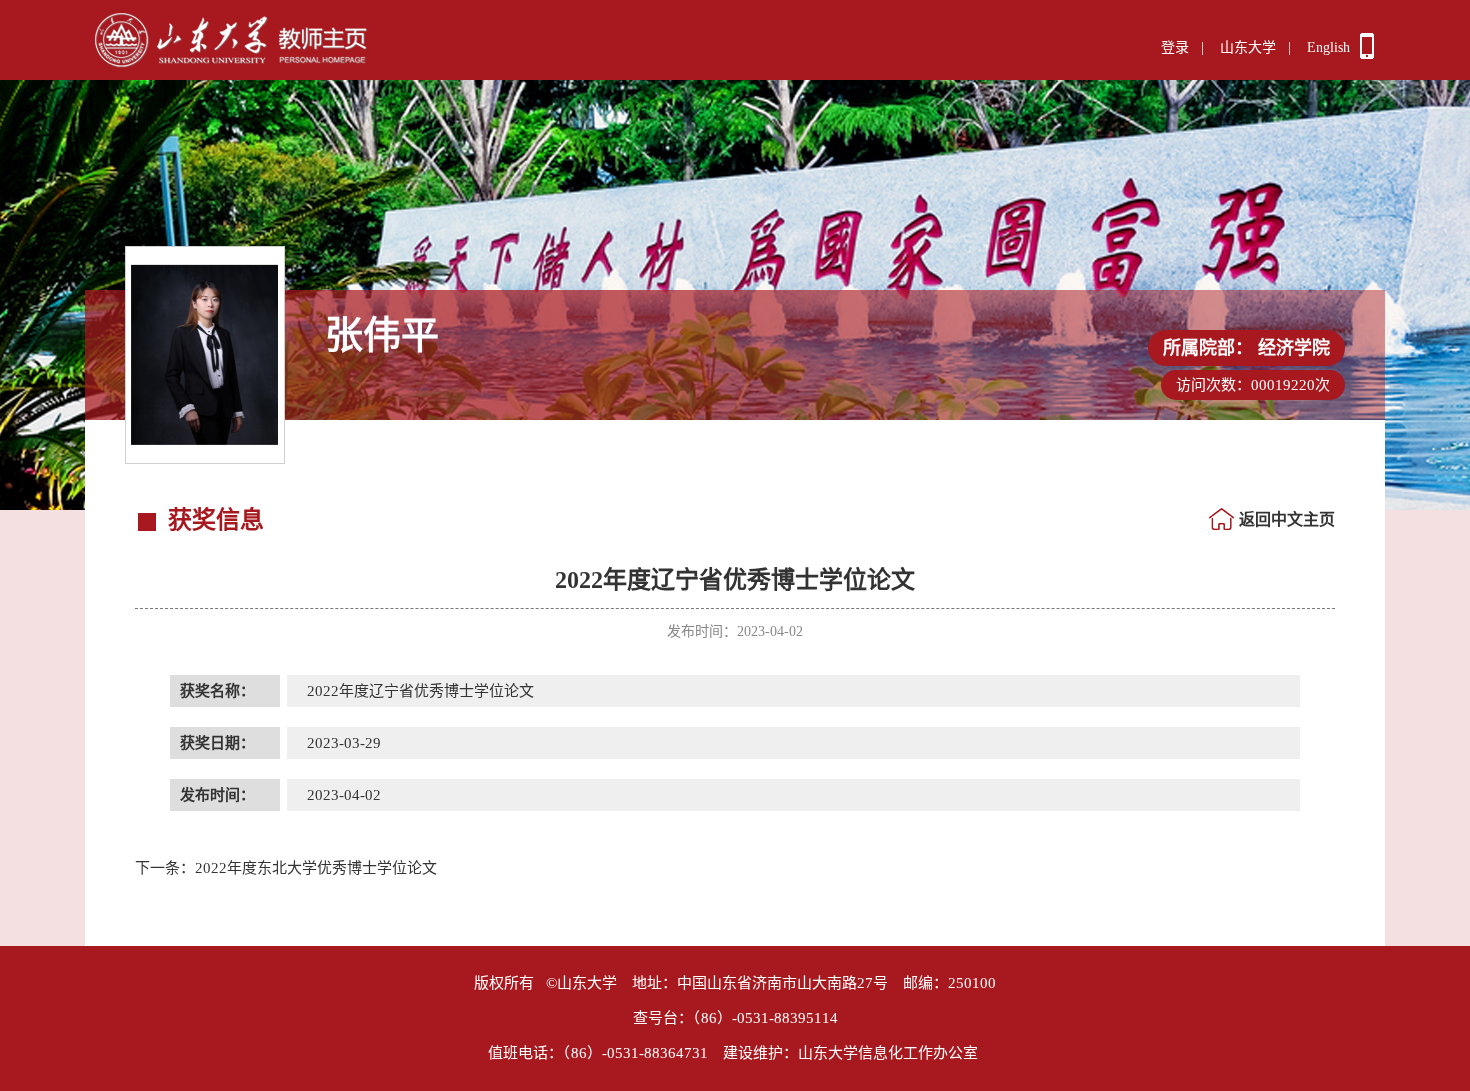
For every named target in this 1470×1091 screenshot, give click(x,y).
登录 (1175, 47)
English (1328, 47)
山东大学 (1248, 47)
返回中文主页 (1287, 519)
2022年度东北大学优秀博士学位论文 (286, 868)
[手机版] (1367, 54)
